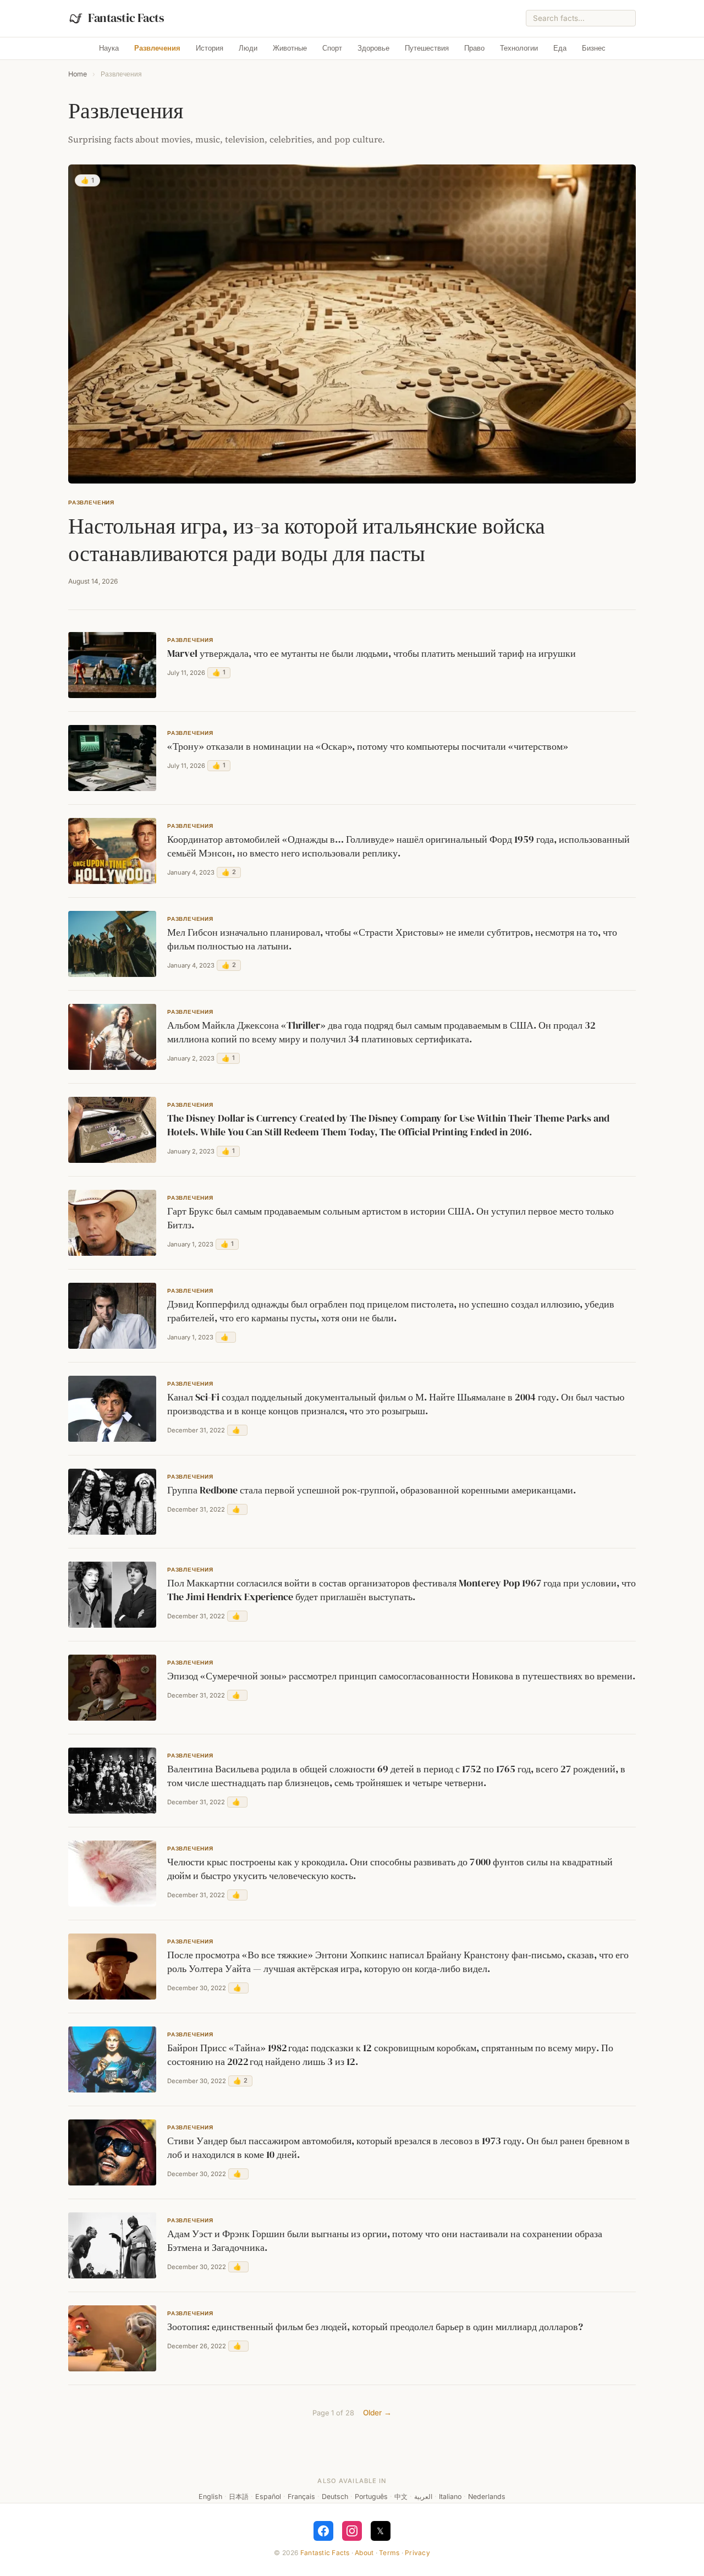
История (210, 48)
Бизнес (594, 48)
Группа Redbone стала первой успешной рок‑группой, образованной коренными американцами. (372, 1490)
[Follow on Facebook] (323, 2531)
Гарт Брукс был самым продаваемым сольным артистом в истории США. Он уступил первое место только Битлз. (391, 1218)
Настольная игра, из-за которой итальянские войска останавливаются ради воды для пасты (307, 540)
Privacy (417, 2553)
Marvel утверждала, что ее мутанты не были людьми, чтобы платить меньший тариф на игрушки (372, 653)
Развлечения (157, 48)
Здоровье (373, 48)
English (210, 2497)
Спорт (332, 48)
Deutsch (335, 2497)
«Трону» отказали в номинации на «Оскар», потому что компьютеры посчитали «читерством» (368, 746)
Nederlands (487, 2497)
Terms (389, 2553)
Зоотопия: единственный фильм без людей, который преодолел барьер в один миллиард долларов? (375, 2327)
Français (301, 2497)
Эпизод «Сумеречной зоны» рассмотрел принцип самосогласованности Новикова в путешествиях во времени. (401, 1676)
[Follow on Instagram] (352, 2531)
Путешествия (427, 48)
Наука (109, 48)
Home (78, 74)
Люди (248, 48)
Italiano (450, 2497)
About (364, 2553)
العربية (423, 2497)
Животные (290, 48)
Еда (560, 48)
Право (474, 48)
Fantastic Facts (325, 2553)
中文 (401, 2497)
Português (371, 2497)
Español (268, 2497)
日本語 (239, 2497)
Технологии (519, 48)
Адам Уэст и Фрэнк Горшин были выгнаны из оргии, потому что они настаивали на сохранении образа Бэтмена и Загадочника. (385, 2241)
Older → (377, 2413)
